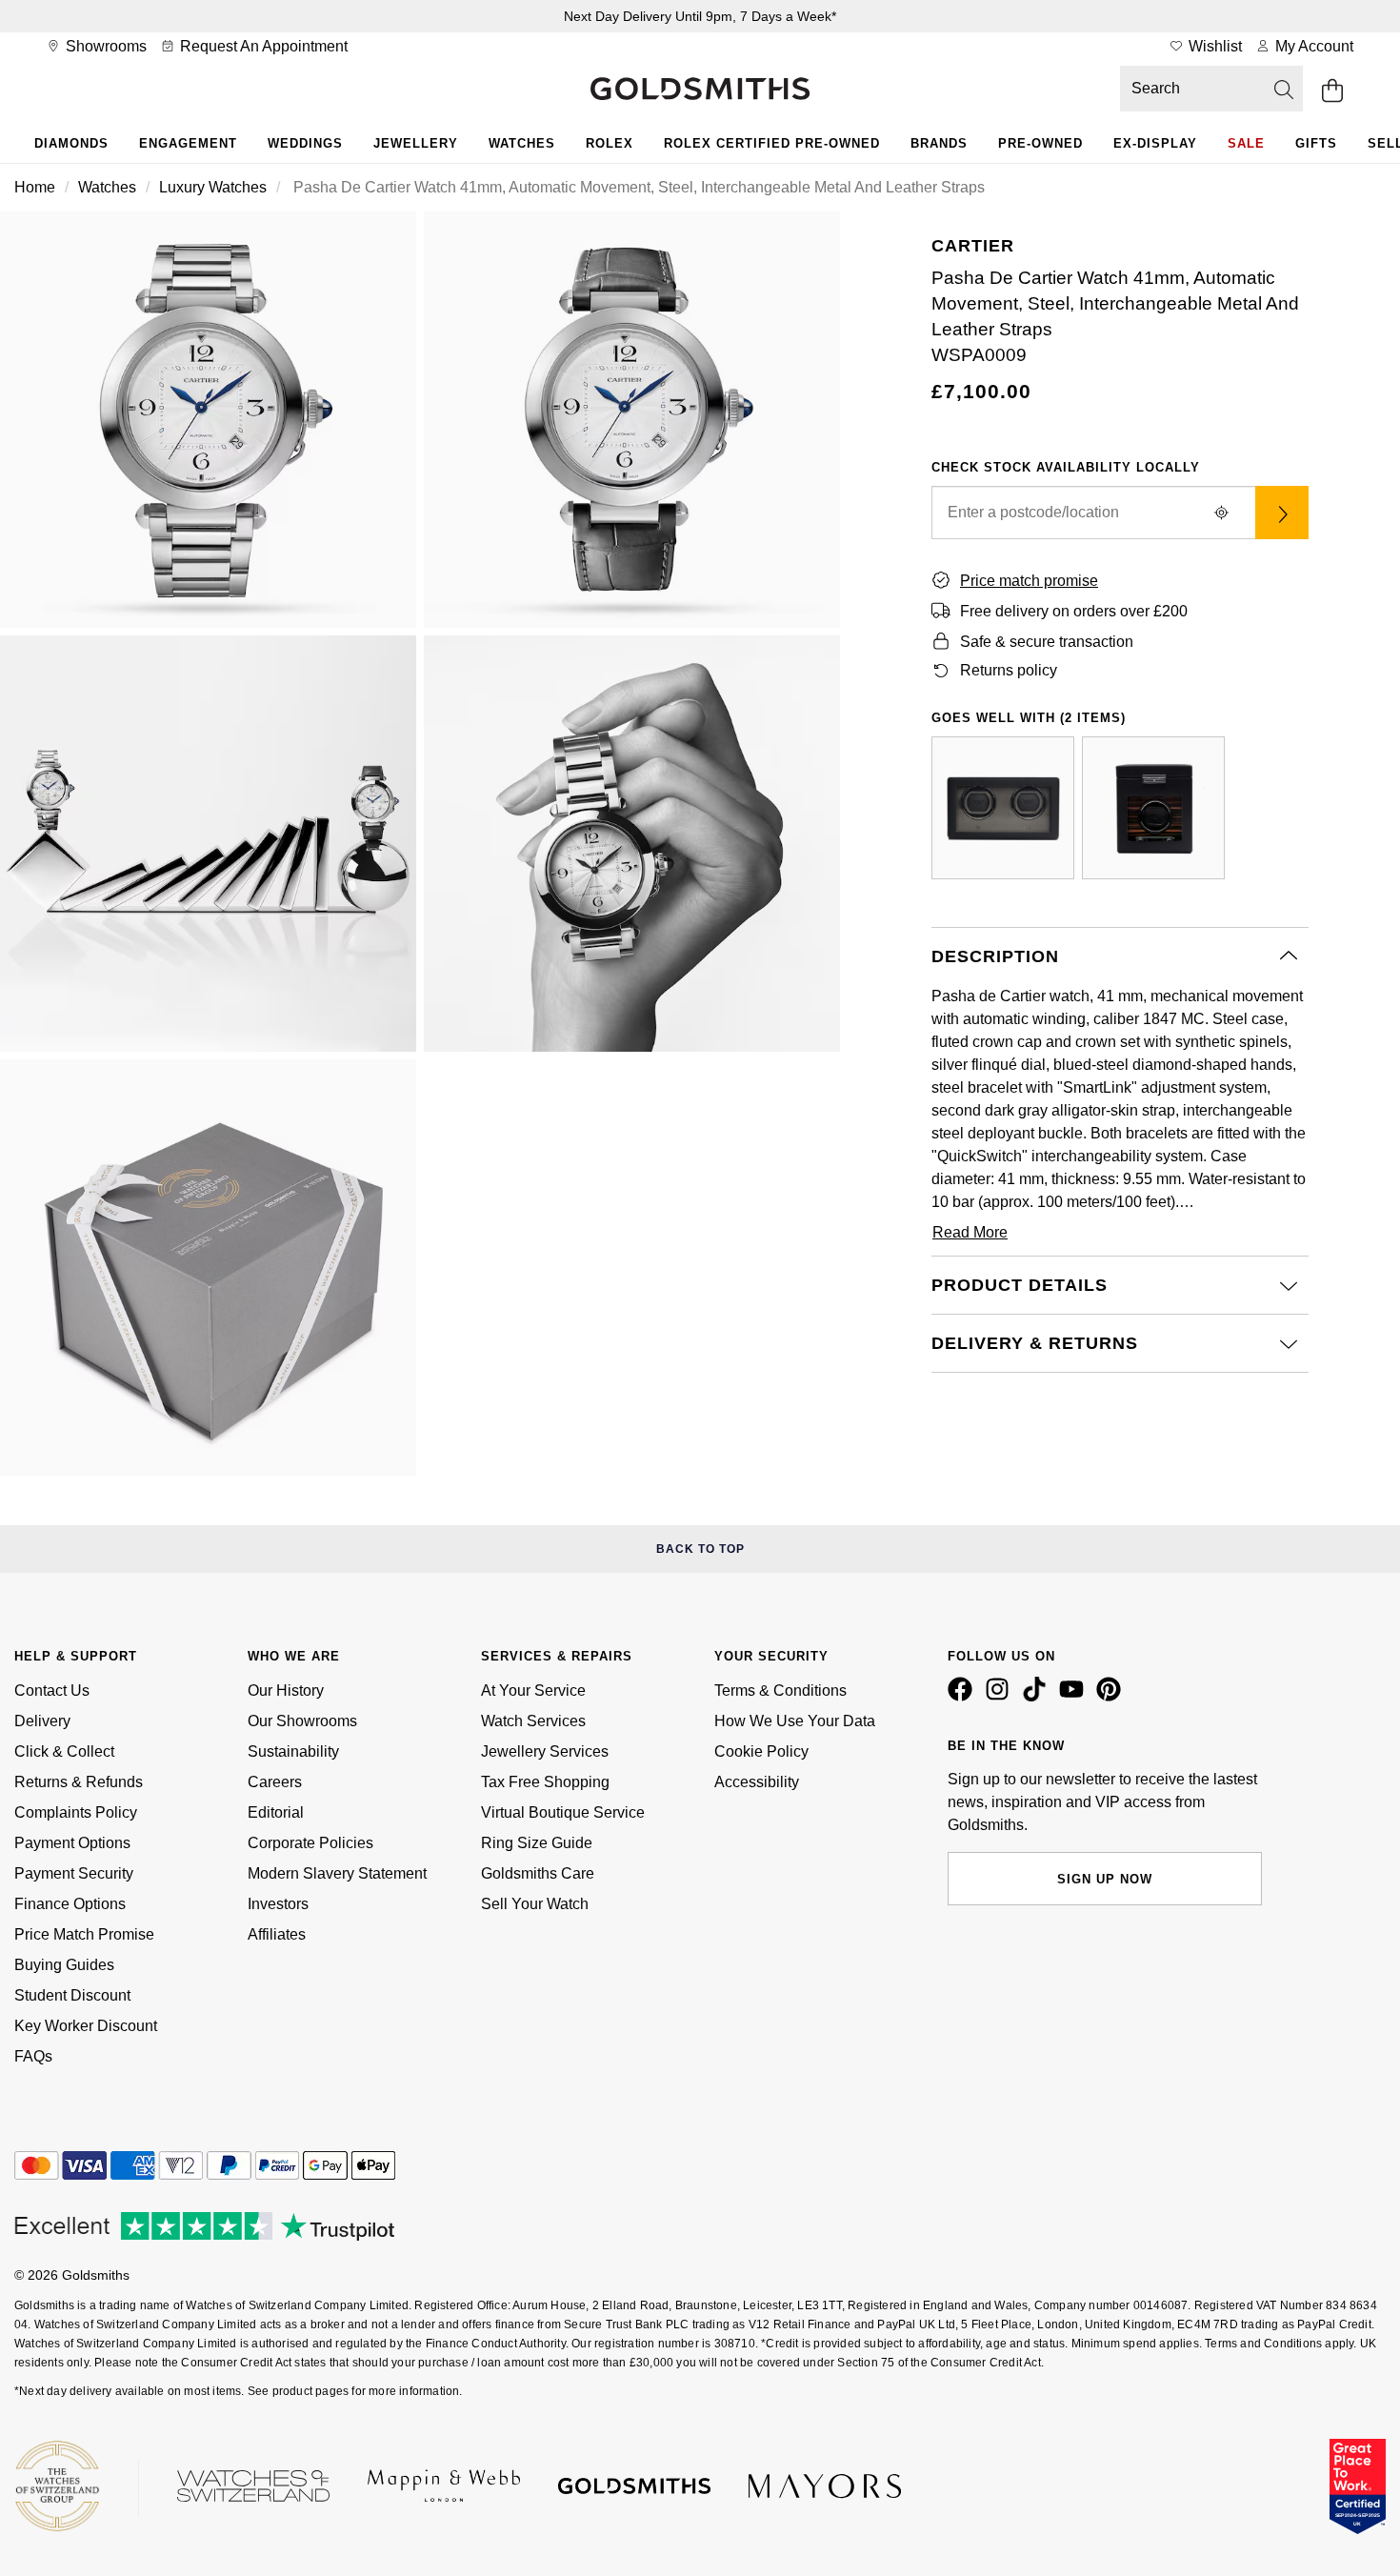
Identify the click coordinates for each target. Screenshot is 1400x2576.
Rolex (610, 143)
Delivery (42, 1721)
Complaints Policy (76, 1812)
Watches (522, 143)
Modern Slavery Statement (337, 1873)
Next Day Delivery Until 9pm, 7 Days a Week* (700, 16)
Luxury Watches (213, 187)
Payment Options (72, 1843)
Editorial (276, 1812)
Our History (286, 1690)
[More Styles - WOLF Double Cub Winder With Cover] (1003, 808)
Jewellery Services (545, 1751)
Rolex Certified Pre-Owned (772, 143)
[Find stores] (1282, 513)
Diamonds (71, 143)
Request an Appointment (262, 46)
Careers (275, 1782)
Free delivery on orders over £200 (1074, 611)
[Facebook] (964, 1697)
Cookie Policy (761, 1751)
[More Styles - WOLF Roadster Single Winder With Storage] (1153, 808)
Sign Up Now (1105, 1879)
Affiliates (277, 1934)
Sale (1246, 143)
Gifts (1316, 143)
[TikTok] (1038, 1697)
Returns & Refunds (79, 1782)
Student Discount (72, 1995)
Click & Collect (64, 1751)
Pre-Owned (1040, 143)
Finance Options (70, 1904)
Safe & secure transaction (1047, 642)
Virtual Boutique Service (563, 1812)
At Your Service (533, 1690)
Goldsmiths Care (538, 1873)
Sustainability (293, 1751)
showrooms (104, 46)
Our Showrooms (302, 1721)
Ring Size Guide (537, 1843)
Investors (278, 1904)
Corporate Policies (310, 1843)
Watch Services (533, 1721)
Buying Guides (64, 1965)
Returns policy (1009, 670)
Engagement (188, 143)
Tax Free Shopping (545, 1782)
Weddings (305, 143)
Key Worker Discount (86, 2026)
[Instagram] (1001, 1697)
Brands (939, 143)
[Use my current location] (1221, 513)
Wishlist (1213, 46)
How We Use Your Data (795, 1721)
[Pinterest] (1112, 1697)
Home (35, 187)
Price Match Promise (84, 1934)
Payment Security (74, 1873)
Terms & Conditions (780, 1690)
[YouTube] (1075, 1697)
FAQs (33, 2056)
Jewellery (416, 143)
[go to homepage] (700, 91)
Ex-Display (1155, 143)
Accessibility (757, 1782)
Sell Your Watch (535, 1904)
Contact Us (52, 1690)
